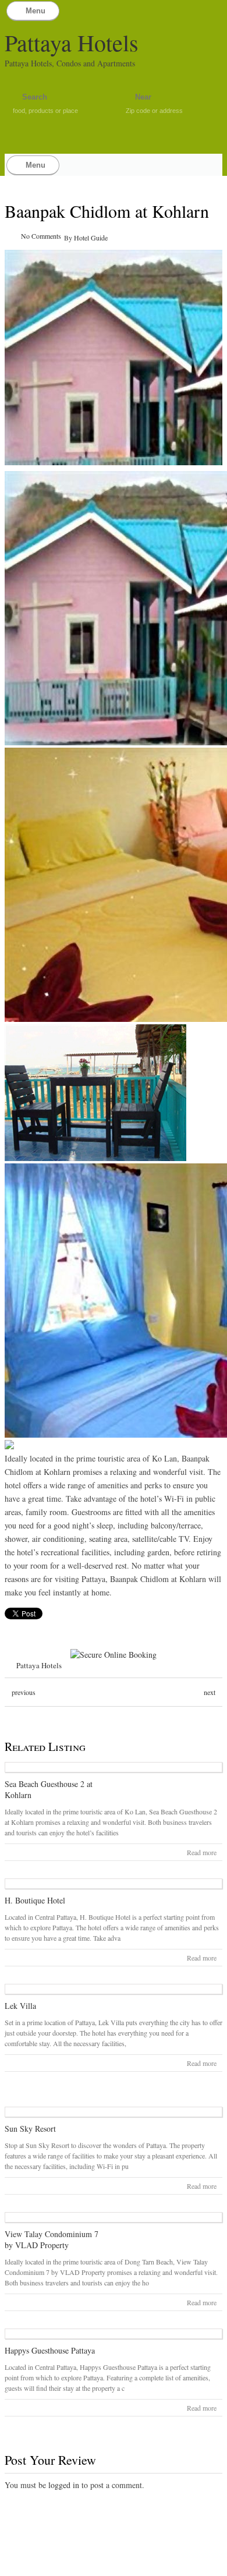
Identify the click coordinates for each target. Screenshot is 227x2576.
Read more (202, 1852)
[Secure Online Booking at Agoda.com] (114, 1655)
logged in (64, 2485)
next (210, 1692)
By (69, 238)
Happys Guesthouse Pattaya (50, 2350)
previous (24, 1692)
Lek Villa (20, 2006)
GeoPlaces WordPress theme (114, 2566)
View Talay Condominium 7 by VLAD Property (52, 2239)
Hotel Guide (91, 238)
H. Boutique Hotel (35, 1900)
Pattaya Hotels (72, 42)
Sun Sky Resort (30, 2129)
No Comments (41, 236)
